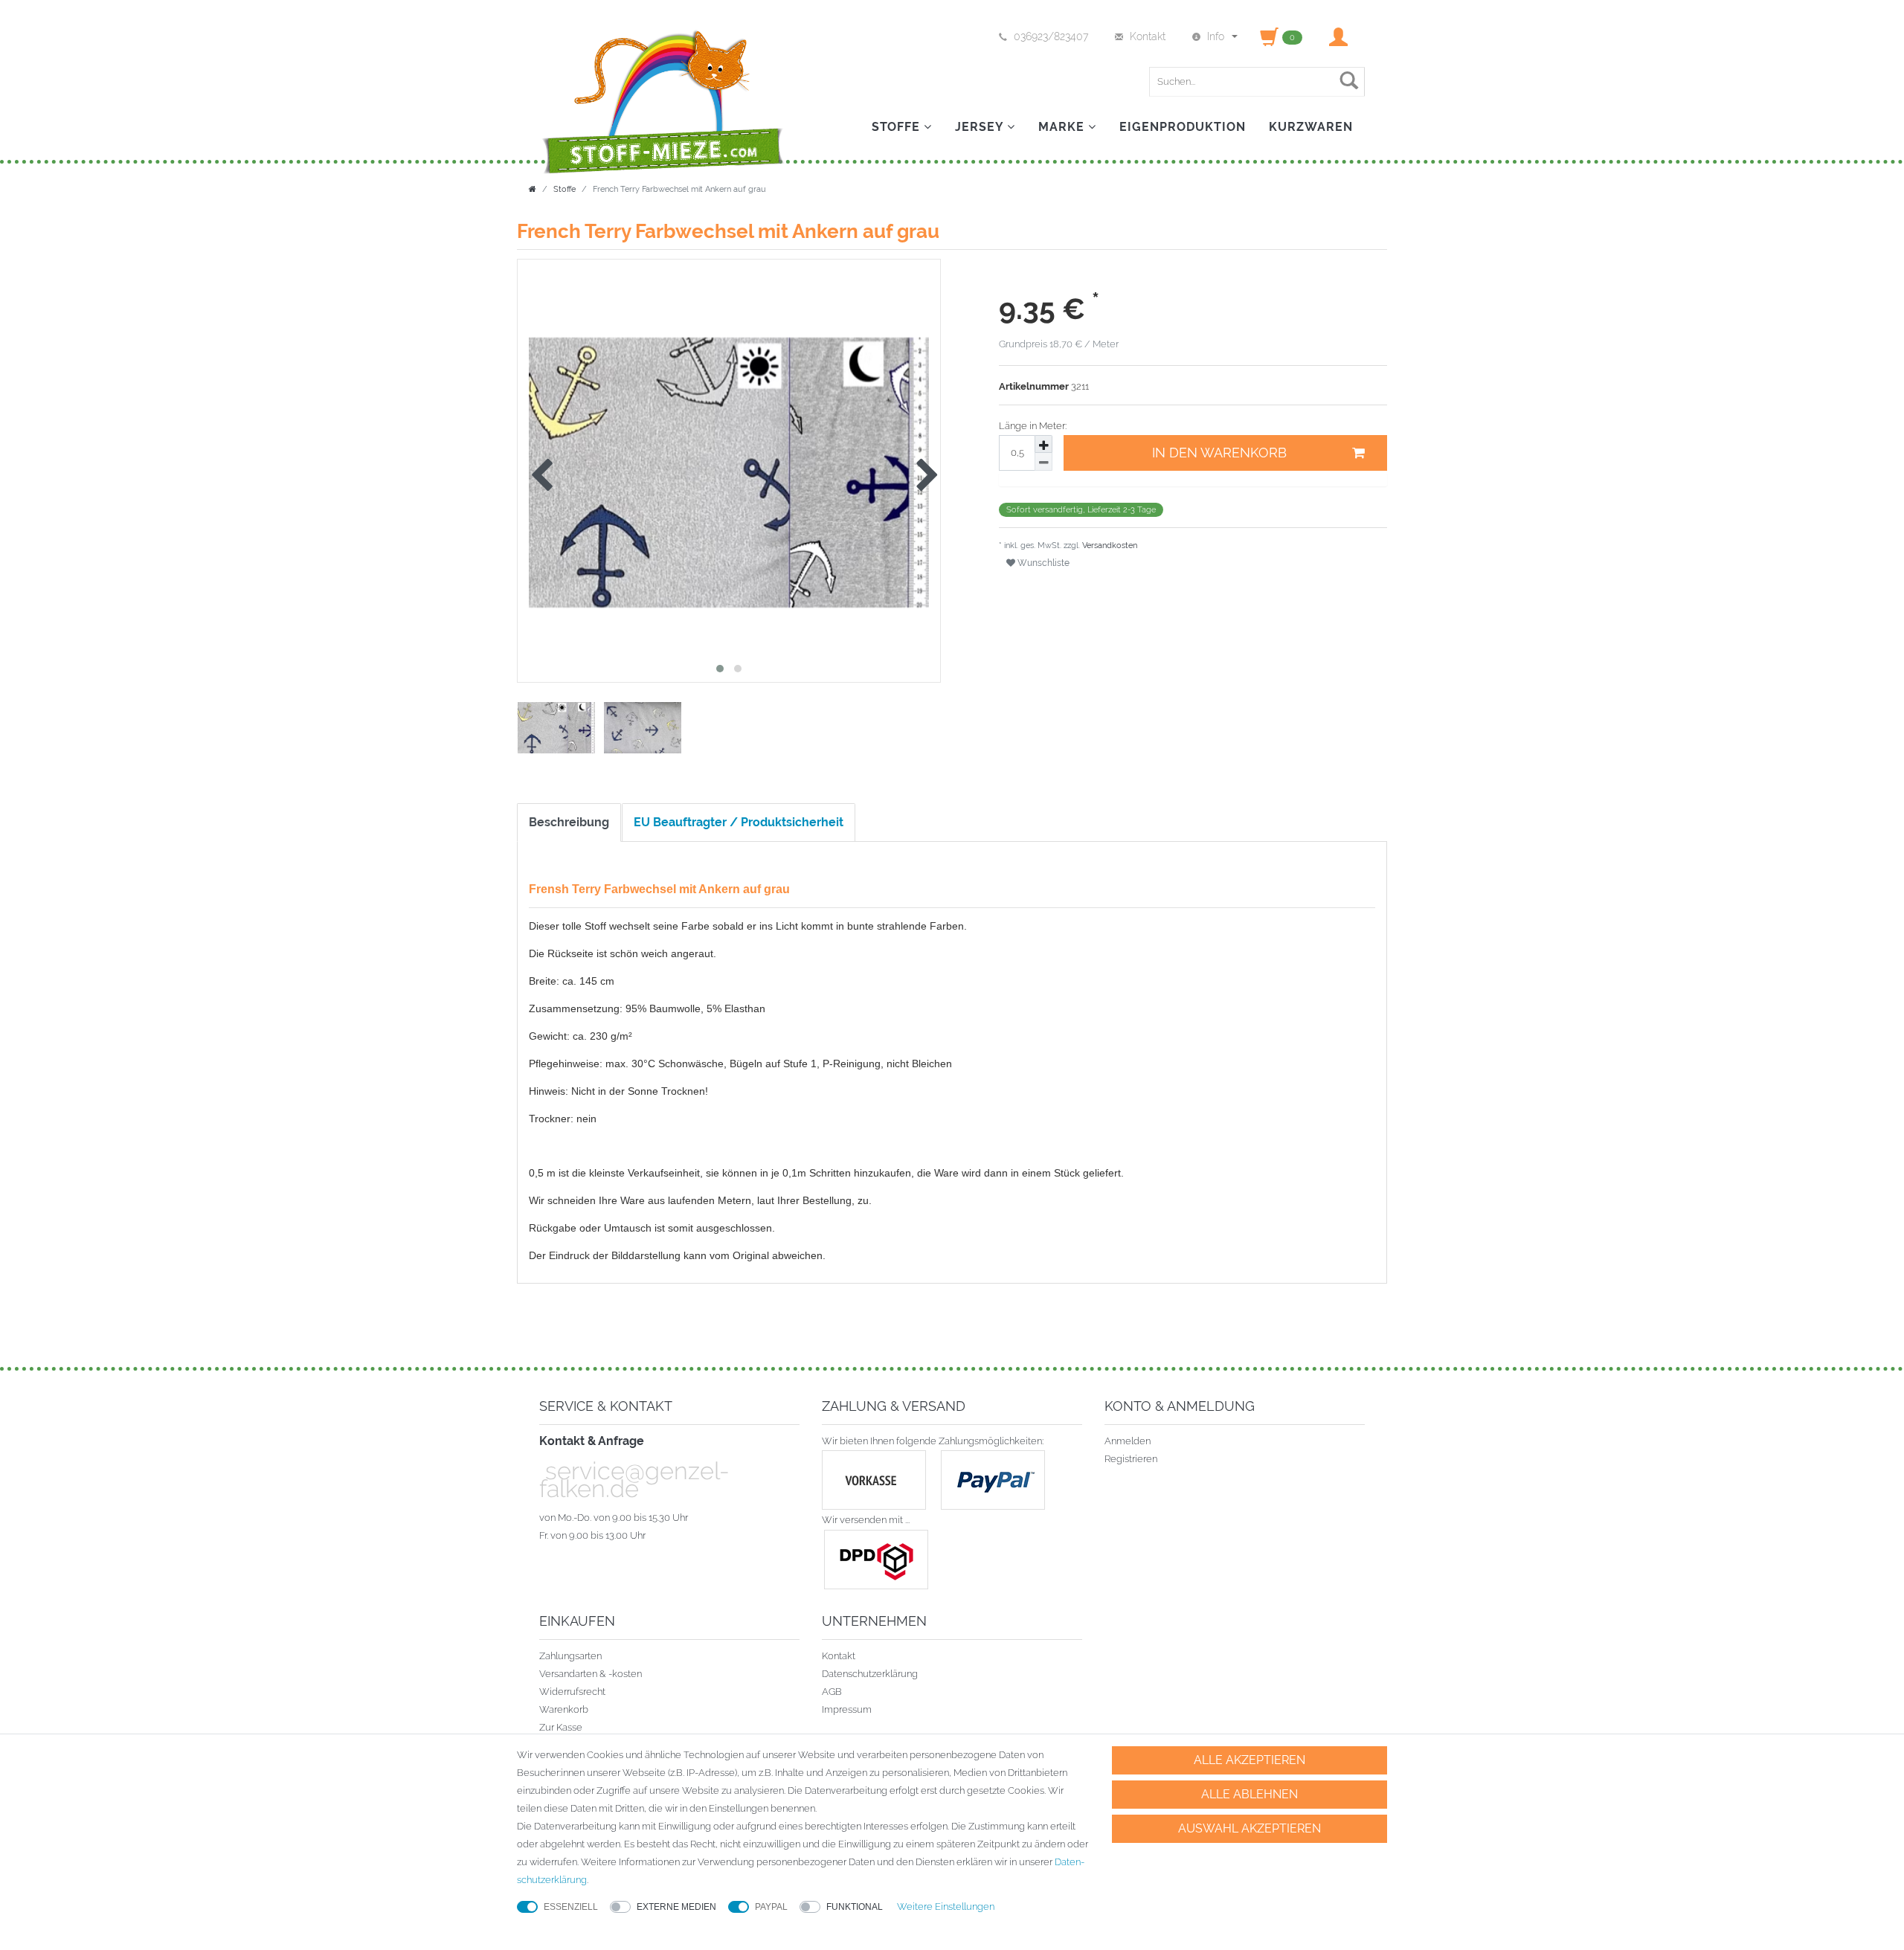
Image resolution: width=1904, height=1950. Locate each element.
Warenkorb (564, 1709)
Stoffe (898, 127)
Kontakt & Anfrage (592, 1441)
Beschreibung (569, 822)
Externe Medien (676, 1907)
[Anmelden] (1340, 36)
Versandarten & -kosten (591, 1674)
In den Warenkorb (1219, 453)
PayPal (771, 1907)
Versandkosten (1109, 546)
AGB (832, 1692)
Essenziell (571, 1907)
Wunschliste (1042, 563)
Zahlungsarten (570, 1656)
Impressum (847, 1709)
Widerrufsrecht (572, 1692)
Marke (1063, 127)
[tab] (570, 823)
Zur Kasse (561, 1727)
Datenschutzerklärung (870, 1674)
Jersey (981, 127)
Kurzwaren (1311, 127)
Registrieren (1131, 1459)
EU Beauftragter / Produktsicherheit (739, 822)
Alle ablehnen (1249, 1794)
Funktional (855, 1907)
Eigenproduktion (1183, 127)
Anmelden (1128, 1441)
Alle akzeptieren (1249, 1760)
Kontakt (839, 1656)
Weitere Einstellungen (946, 1906)
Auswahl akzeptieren (1249, 1828)
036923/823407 (1051, 36)
